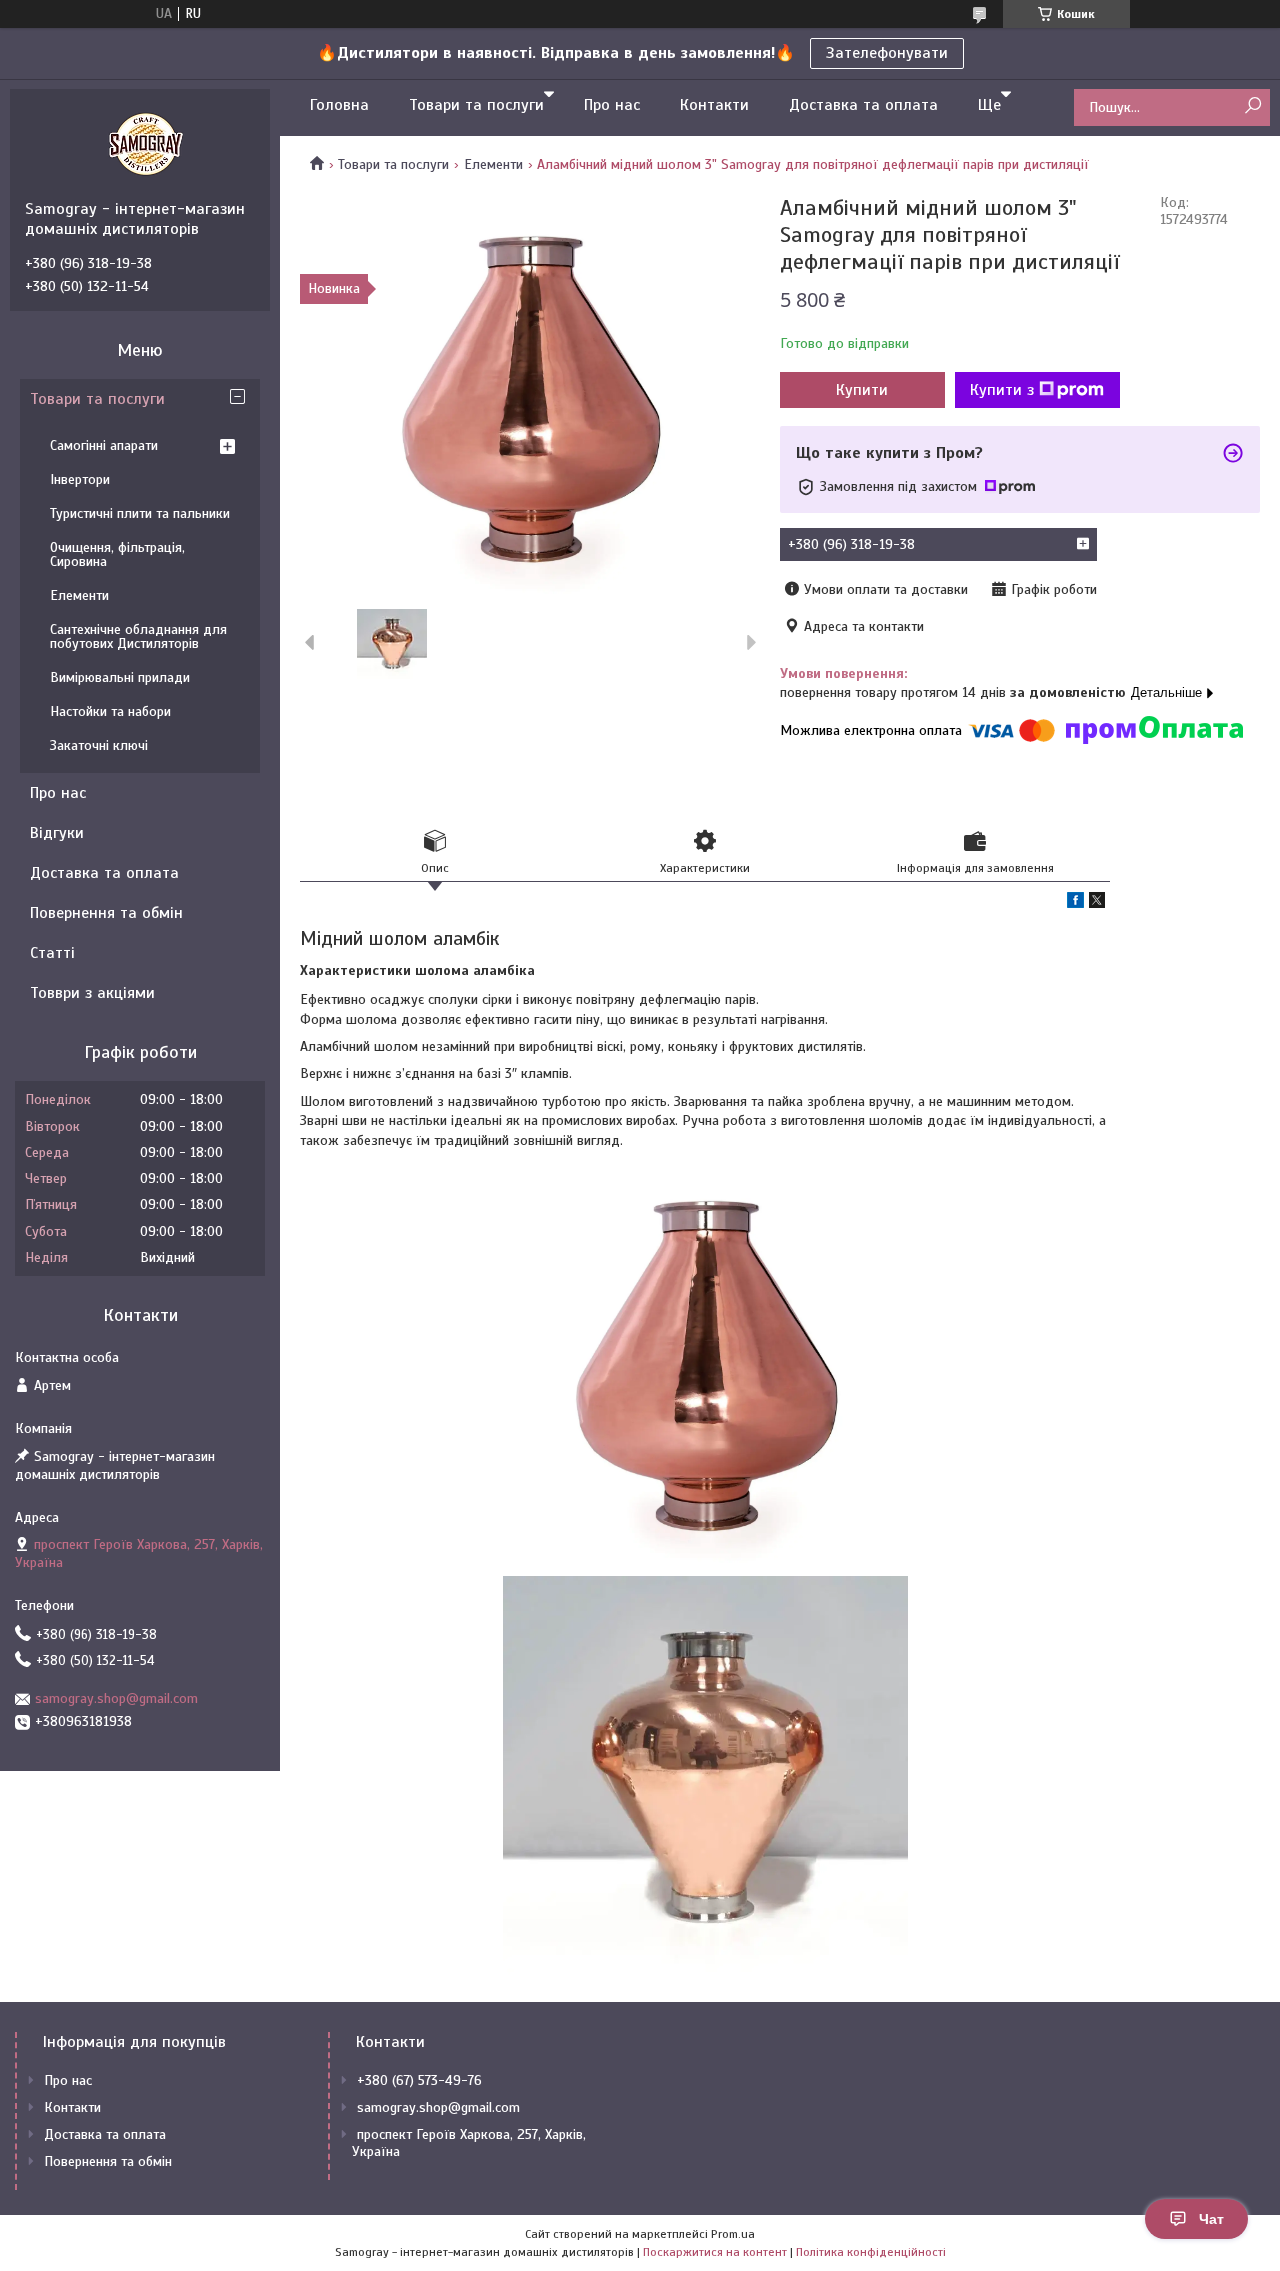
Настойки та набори (110, 711)
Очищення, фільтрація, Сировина (117, 554)
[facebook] (1075, 903)
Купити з (1002, 390)
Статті (52, 953)
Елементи (493, 164)
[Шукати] (1252, 106)
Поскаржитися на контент (715, 2252)
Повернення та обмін (106, 913)
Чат (1211, 2219)
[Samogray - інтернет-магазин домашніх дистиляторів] (145, 144)
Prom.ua (733, 2234)
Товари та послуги (476, 105)
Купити (862, 390)
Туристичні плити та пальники (140, 513)
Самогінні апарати (104, 445)
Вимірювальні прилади (120, 677)
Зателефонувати (887, 53)
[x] (1097, 903)
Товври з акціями (92, 993)
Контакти (714, 105)
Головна (339, 105)
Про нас (612, 105)
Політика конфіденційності (871, 2252)
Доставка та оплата (863, 105)
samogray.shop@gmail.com (116, 1698)
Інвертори (80, 479)
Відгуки (57, 833)
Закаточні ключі (99, 745)
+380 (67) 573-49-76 (419, 2080)
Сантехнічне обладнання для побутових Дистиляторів (138, 636)
